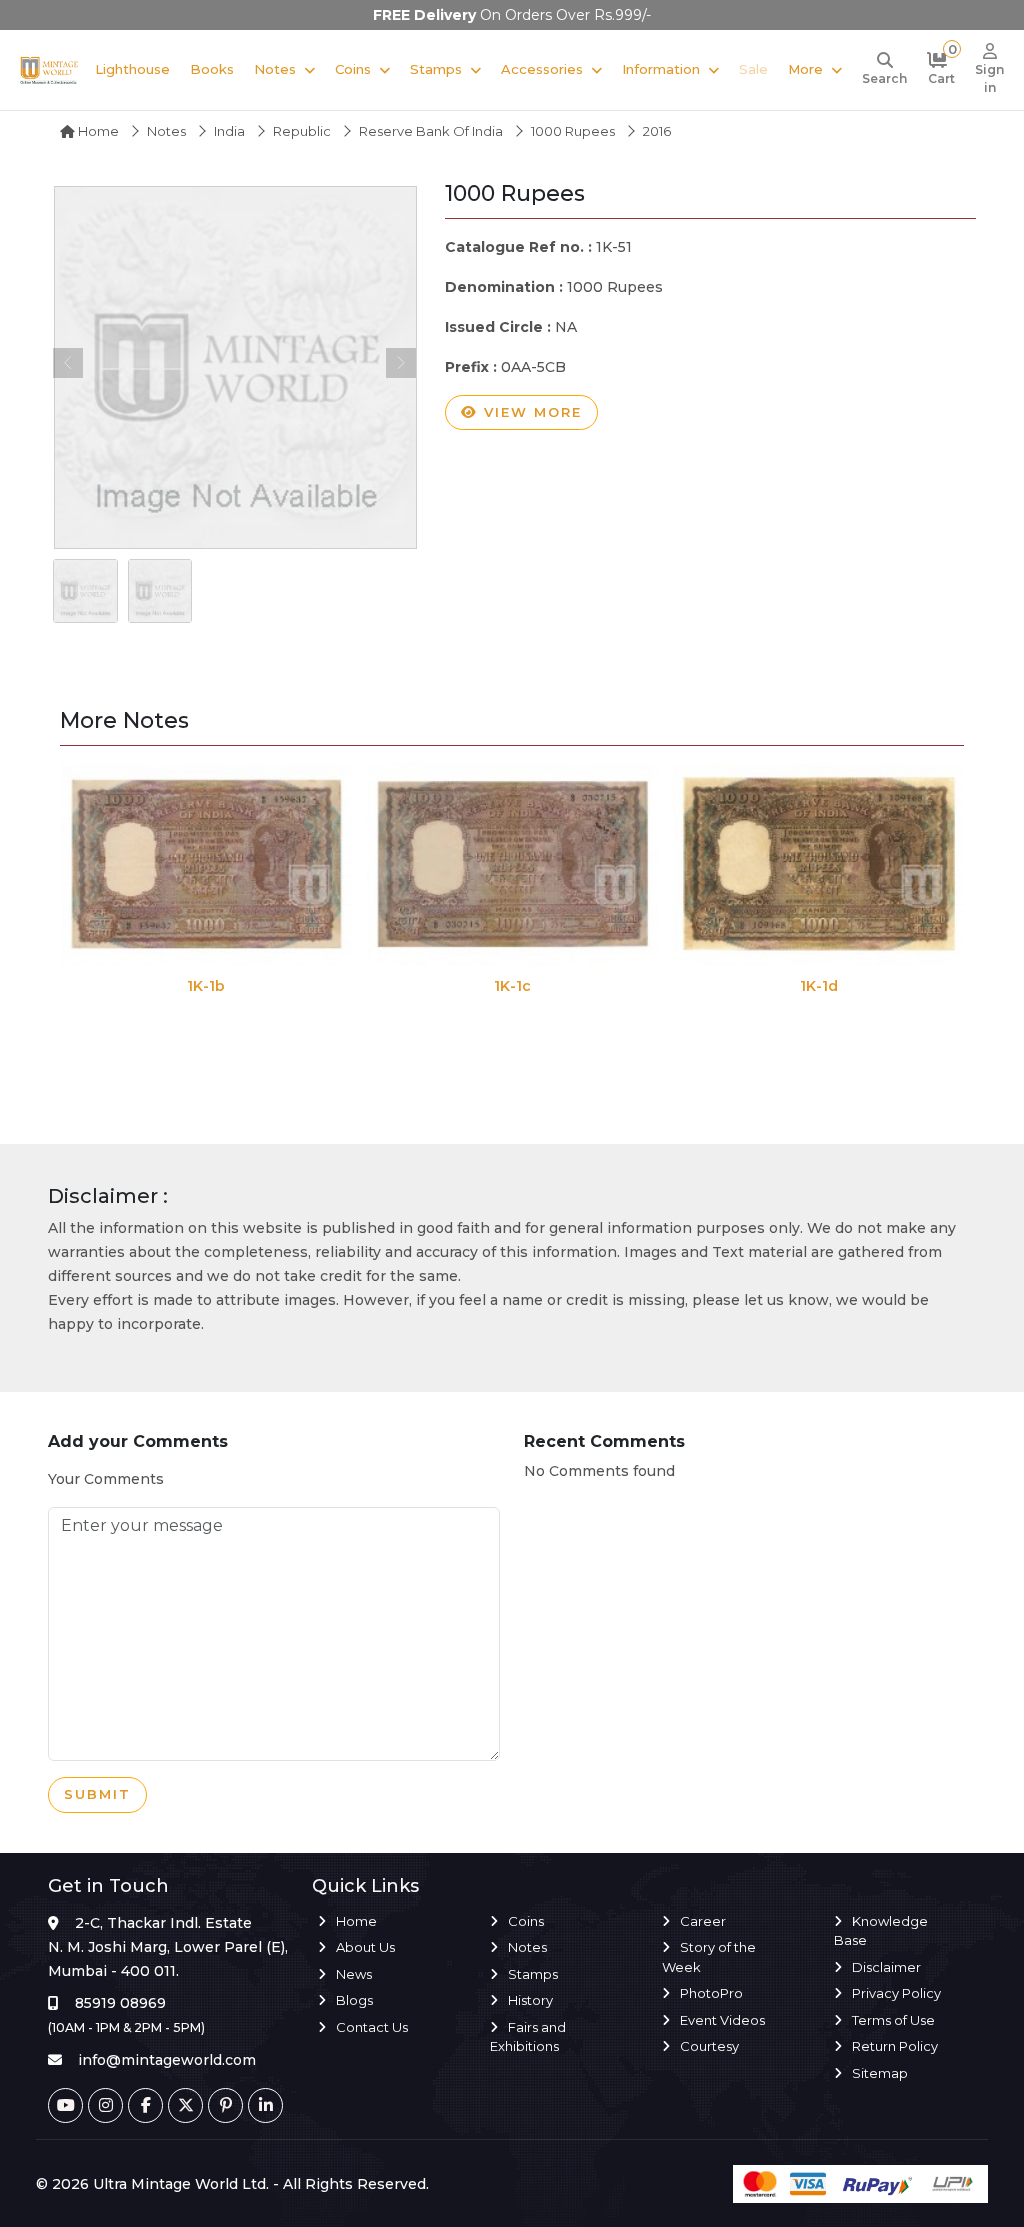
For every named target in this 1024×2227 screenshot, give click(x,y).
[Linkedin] (265, 2105)
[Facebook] (145, 2105)
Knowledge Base (881, 1931)
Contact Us (372, 2027)
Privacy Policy (896, 1993)
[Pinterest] (225, 2105)
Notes (275, 69)
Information (661, 69)
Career (703, 1921)
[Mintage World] (49, 69)
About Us (365, 1947)
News (354, 1974)
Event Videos (722, 2020)
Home (97, 131)
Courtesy (709, 2046)
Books (212, 69)
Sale (753, 69)
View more (530, 412)
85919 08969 (120, 2003)
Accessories (542, 69)
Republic (302, 131)
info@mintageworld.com (167, 2060)
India (229, 131)
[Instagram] (105, 2105)
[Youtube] (65, 2105)
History (530, 2000)
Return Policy (895, 2046)
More (805, 69)
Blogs (354, 2000)
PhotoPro (711, 1993)
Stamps (436, 69)
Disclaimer (886, 1967)
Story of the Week (709, 1957)
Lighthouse (132, 69)
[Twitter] (185, 2105)
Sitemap (880, 2073)
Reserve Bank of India (431, 131)
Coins (353, 69)
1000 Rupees (573, 131)
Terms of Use (893, 2020)
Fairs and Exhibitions (528, 2037)
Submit (97, 1794)
